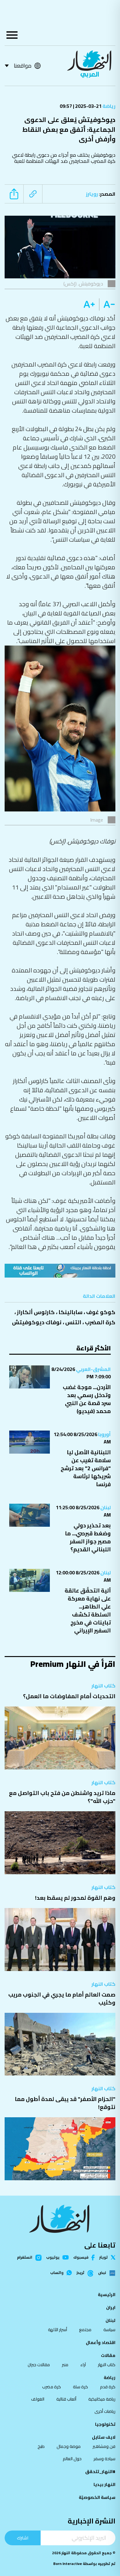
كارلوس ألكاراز (36, 1312)
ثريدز (80, 2273)
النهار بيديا (104, 2484)
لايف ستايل (104, 2437)
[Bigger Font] (89, 304)
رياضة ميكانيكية (102, 2399)
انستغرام (25, 2258)
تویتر (104, 2257)
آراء (83, 2365)
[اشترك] (60, 1271)
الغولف (38, 2399)
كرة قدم (108, 2387)
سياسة (109, 2330)
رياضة (108, 106)
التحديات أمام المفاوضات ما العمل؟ (69, 1696)
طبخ (41, 2446)
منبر (65, 2365)
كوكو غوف (101, 1312)
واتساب (57, 2273)
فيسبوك (81, 2258)
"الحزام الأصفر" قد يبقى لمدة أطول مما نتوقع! (65, 2103)
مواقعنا (23, 66)
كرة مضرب (52, 2387)
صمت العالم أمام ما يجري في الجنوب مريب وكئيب (62, 1999)
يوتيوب (53, 2257)
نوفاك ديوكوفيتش (37, 1322)
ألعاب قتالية (66, 2399)
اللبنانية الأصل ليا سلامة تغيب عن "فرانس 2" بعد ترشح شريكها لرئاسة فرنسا (86, 1468)
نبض (102, 2273)
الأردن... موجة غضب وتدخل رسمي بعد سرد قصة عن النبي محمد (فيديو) (87, 1399)
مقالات (108, 2355)
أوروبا (104, 1434)
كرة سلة (80, 2387)
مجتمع (85, 2330)
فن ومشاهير (104, 2446)
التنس (73, 1322)
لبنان (105, 1507)
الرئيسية (107, 2295)
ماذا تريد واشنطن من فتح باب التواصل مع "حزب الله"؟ (62, 1797)
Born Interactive (68, 2564)
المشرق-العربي (93, 1369)
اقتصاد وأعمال (101, 2342)
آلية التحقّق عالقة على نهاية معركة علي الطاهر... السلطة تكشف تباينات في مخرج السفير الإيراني (88, 1610)
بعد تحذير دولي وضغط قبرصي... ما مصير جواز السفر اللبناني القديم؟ (88, 1537)
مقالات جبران (39, 2365)
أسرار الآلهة (58, 2330)
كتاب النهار (103, 1686)
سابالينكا (70, 1312)
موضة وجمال (69, 2446)
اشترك (23, 2538)
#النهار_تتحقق (100, 2472)
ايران (111, 2307)
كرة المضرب (100, 1322)
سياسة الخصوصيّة (97, 2497)
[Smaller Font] (107, 304)
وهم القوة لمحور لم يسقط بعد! (75, 1898)
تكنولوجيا (105, 2424)
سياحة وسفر (104, 2459)
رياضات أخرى (105, 2411)
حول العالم (72, 2459)
